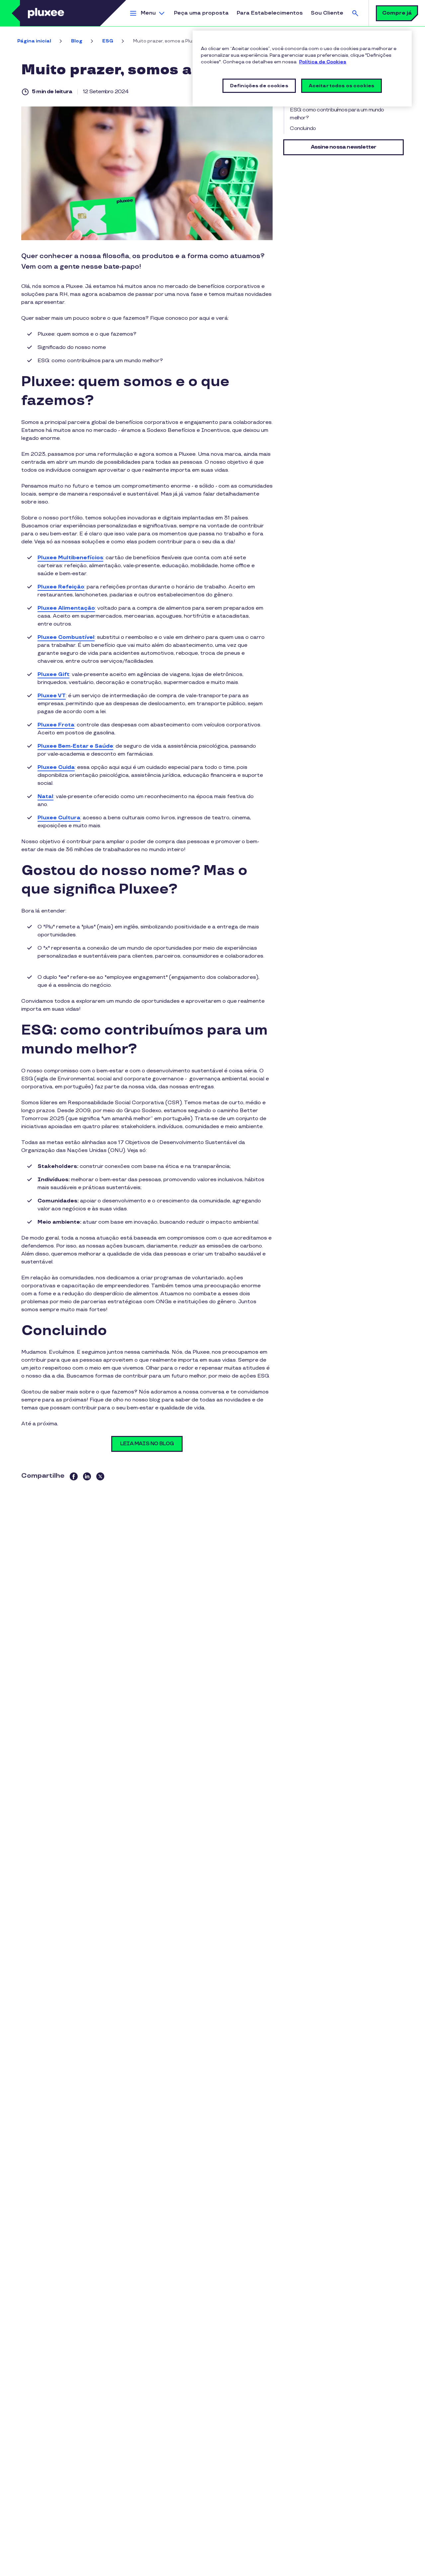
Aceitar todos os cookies (341, 86)
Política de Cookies (323, 62)
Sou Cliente (327, 13)
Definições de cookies (259, 86)
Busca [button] (355, 13)
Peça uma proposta (201, 13)
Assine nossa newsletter (344, 147)
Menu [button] (148, 13)
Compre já (397, 13)
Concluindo (303, 129)
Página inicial (34, 41)
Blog (77, 41)
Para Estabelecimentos (270, 13)
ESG (108, 41)
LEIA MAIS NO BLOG (147, 1444)
